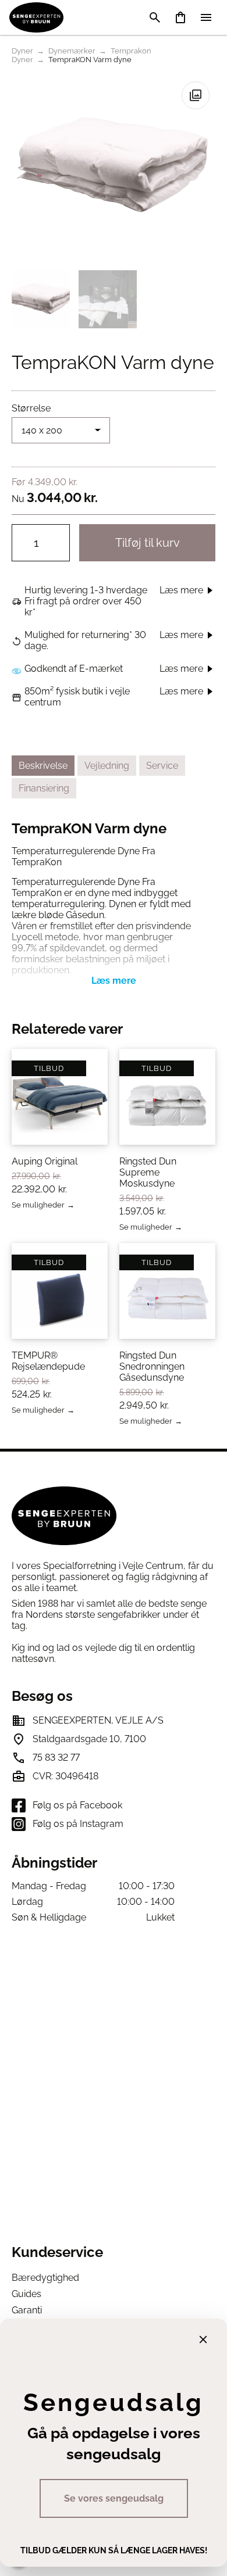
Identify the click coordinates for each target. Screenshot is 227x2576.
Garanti (27, 2310)
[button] (196, 95)
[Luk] (203, 2339)
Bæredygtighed (45, 2278)
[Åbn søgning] (155, 17)
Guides (26, 2294)
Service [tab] (162, 766)
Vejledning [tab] (107, 766)
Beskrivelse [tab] (43, 766)
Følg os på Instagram (78, 1824)
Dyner (22, 51)
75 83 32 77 (56, 1758)
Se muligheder (38, 1205)
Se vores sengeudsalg (114, 2498)
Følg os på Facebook (77, 1805)
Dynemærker (72, 51)
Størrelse (31, 408)
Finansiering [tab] (44, 788)
